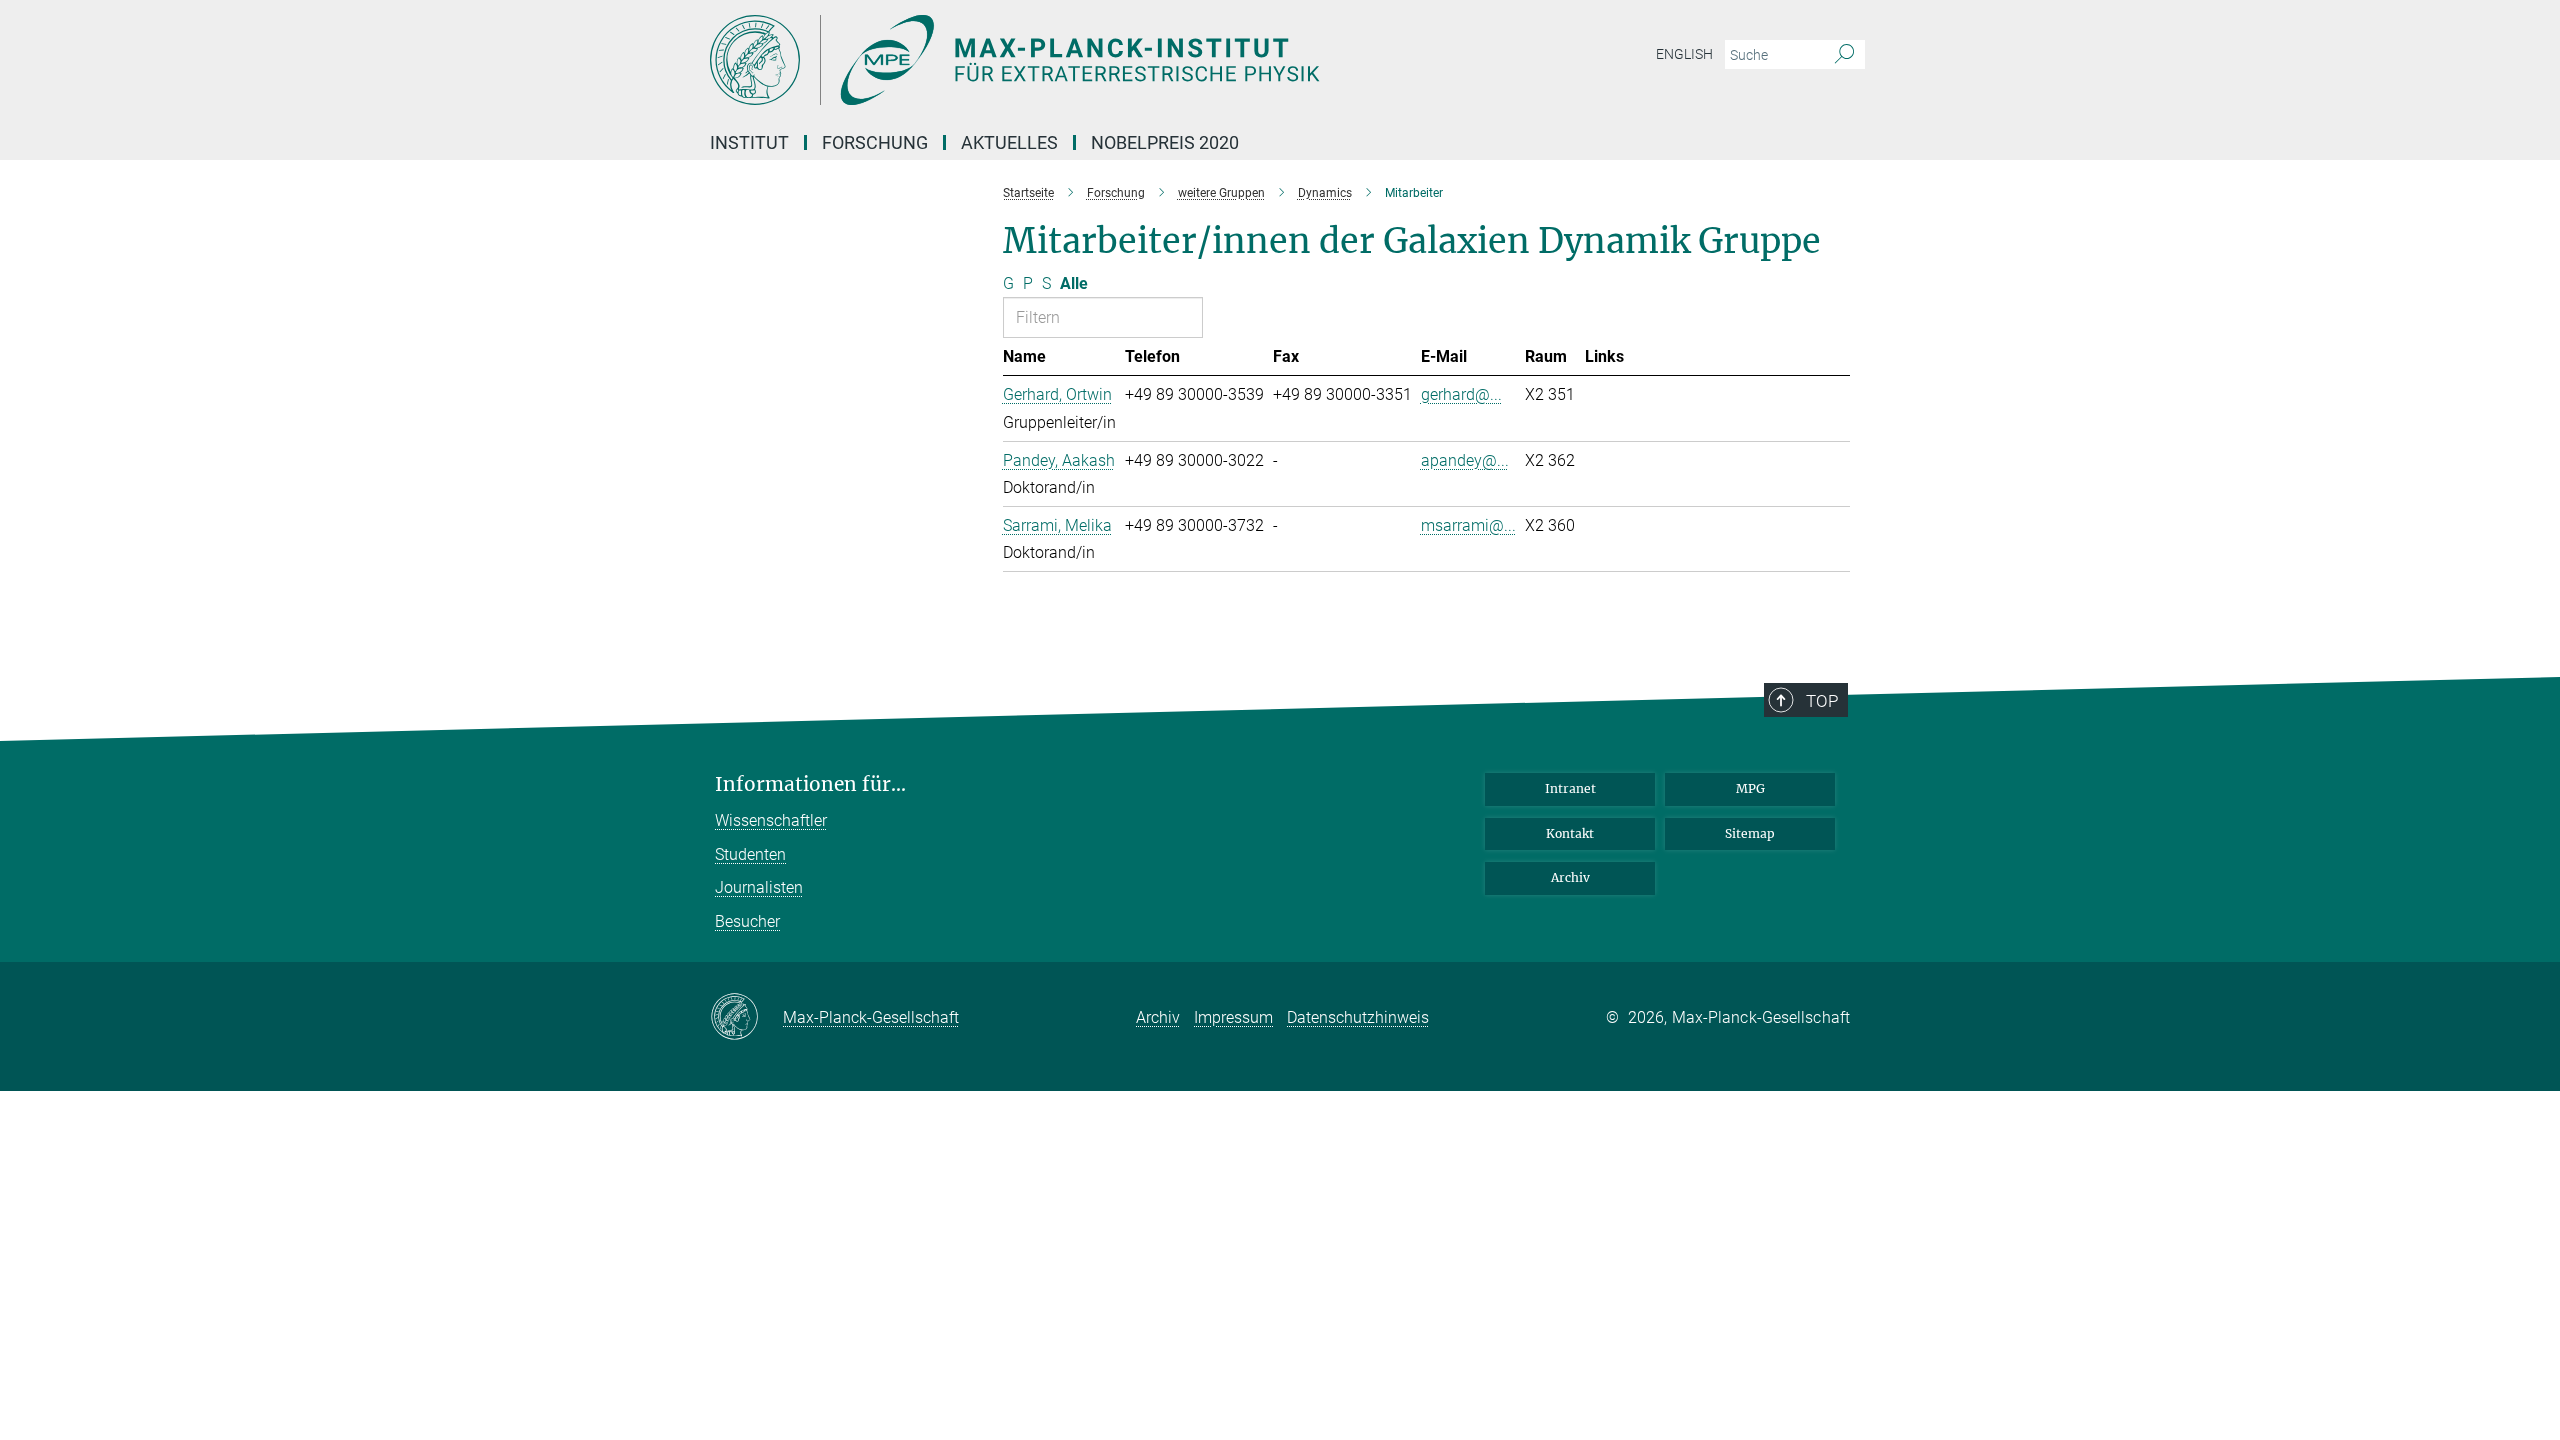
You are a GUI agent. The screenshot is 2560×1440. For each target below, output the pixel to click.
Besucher (747, 921)
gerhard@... (1461, 394)
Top (1822, 701)
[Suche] (1844, 55)
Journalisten (759, 887)
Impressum (1233, 1017)
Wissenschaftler (771, 820)
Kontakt (1570, 833)
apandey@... (1465, 460)
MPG (1750, 788)
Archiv (1570, 877)
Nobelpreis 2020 (1165, 142)
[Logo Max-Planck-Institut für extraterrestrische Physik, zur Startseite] (1085, 60)
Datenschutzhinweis (1358, 1017)
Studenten (750, 854)
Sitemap (1750, 833)
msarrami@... (1468, 525)
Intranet (1570, 788)
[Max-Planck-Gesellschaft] (746, 1018)
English (1684, 54)
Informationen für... (810, 784)
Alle (1074, 283)
